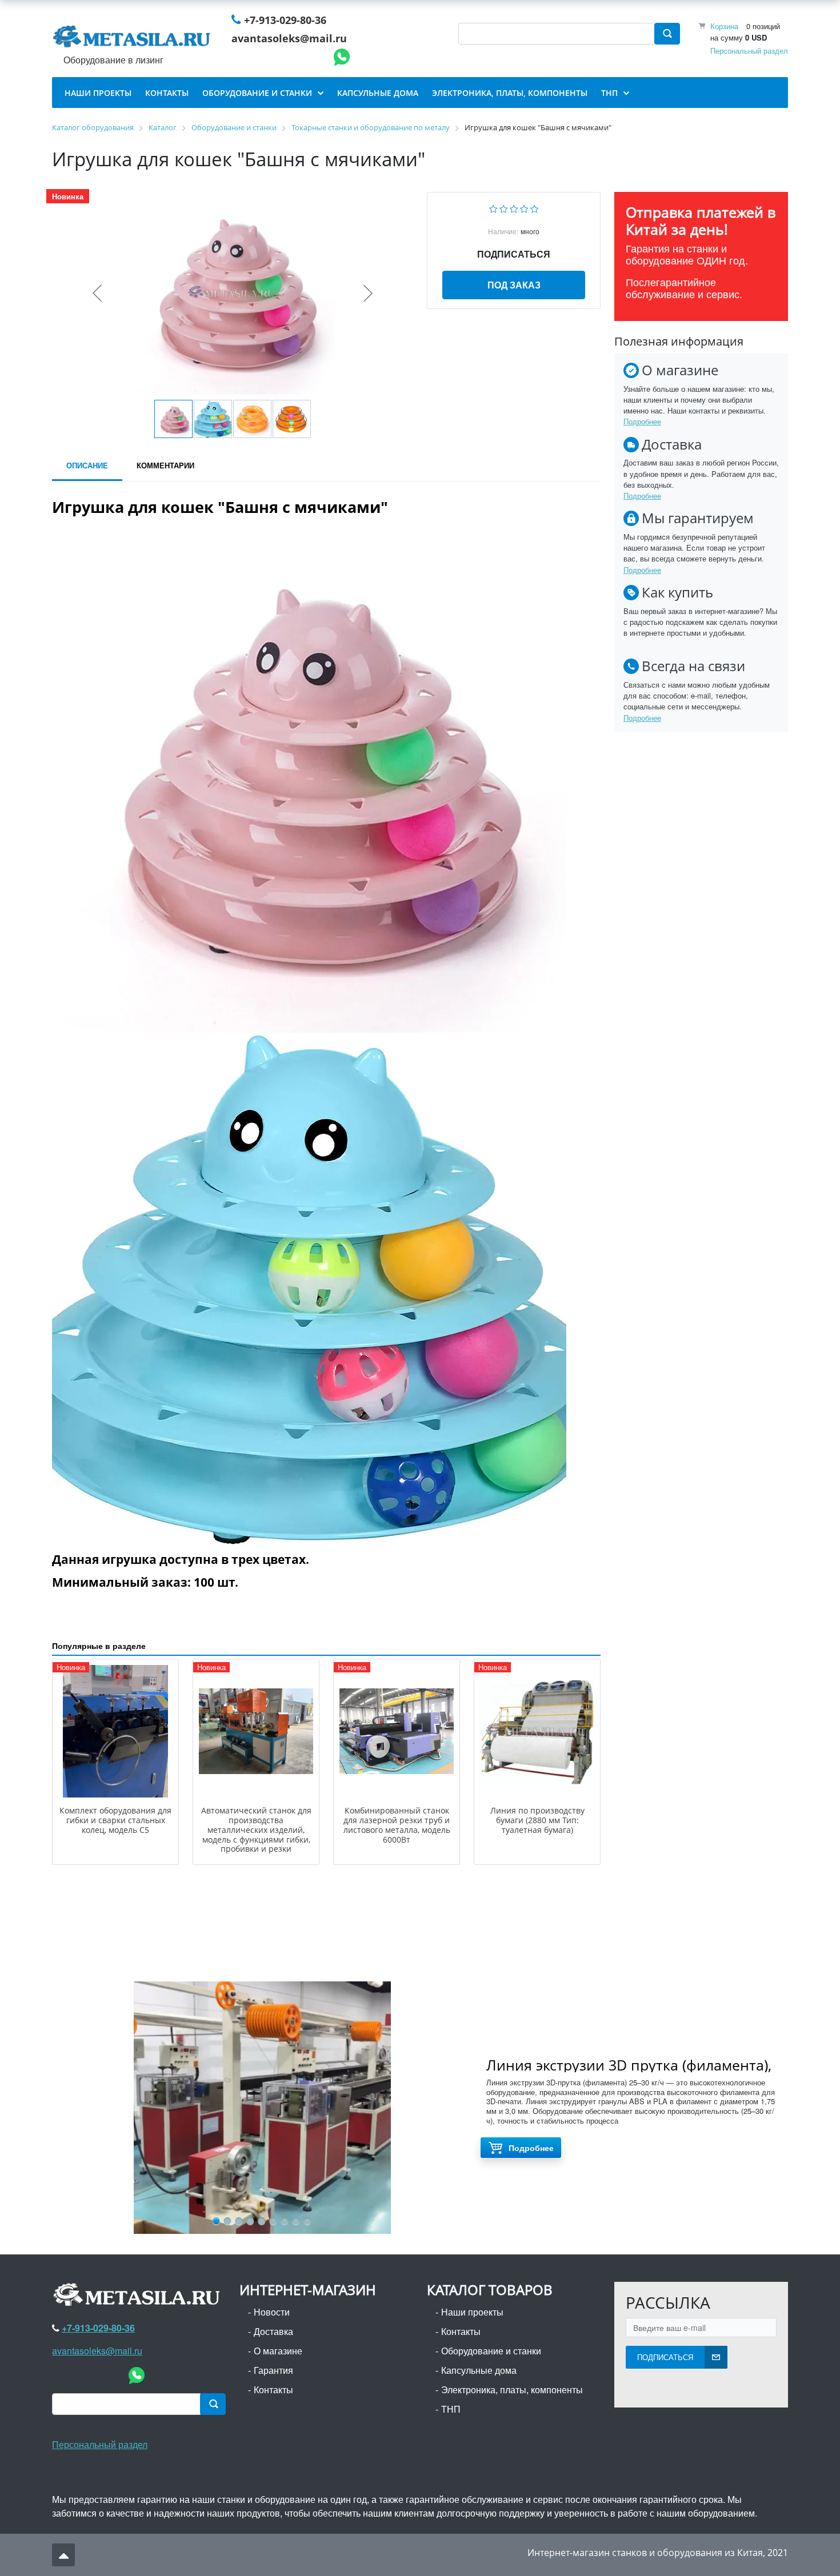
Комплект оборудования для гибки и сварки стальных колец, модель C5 (115, 1820)
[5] (535, 208)
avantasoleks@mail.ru (289, 38)
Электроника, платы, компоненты (512, 2390)
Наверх (63, 2555)
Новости (272, 2312)
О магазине (278, 2351)
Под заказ (514, 285)
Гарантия (273, 2370)
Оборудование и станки (491, 2351)
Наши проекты (472, 2312)
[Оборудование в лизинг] (134, 39)
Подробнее (642, 421)
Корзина (724, 26)
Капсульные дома (479, 2370)
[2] (504, 208)
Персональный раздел (749, 51)
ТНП (451, 2409)
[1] (493, 208)
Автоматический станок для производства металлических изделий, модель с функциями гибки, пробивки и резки (256, 1829)
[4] (524, 208)
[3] (514, 208)
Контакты (273, 2390)
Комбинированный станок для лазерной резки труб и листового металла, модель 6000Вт (397, 1825)
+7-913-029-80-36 (285, 20)
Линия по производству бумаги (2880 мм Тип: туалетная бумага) (537, 1820)
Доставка (273, 2331)
